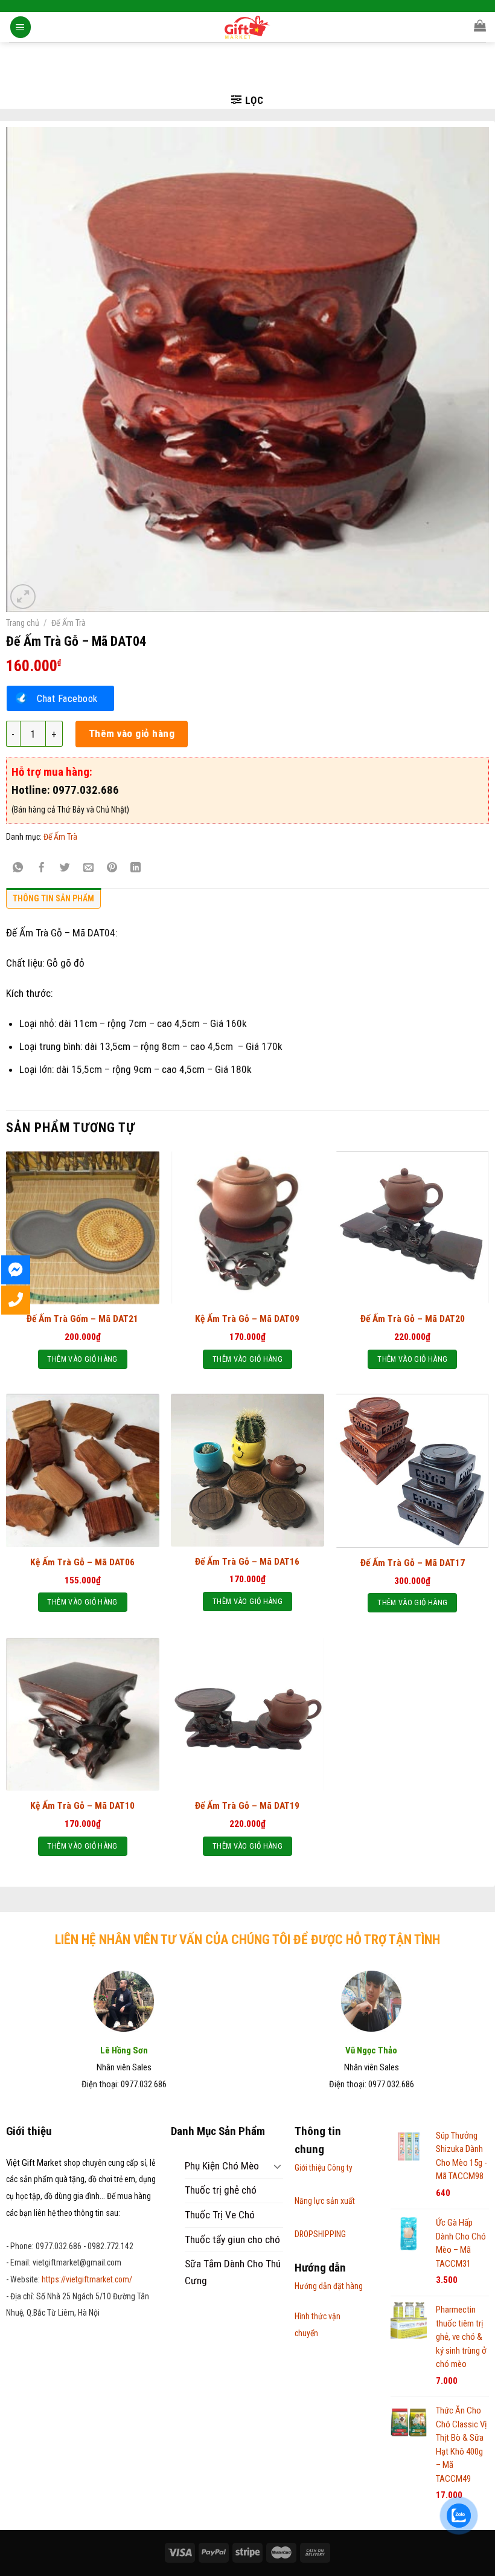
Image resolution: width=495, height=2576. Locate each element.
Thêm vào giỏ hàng (132, 733)
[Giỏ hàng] (480, 25)
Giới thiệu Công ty (324, 2168)
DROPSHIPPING (320, 2234)
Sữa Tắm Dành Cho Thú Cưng (233, 2272)
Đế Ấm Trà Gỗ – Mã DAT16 (247, 1562)
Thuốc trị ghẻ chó (221, 2190)
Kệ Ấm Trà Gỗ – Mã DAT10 (82, 1806)
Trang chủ (23, 623)
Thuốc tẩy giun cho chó (232, 2240)
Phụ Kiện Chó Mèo (222, 2166)
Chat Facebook (67, 698)
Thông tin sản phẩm (53, 898)
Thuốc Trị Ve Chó (220, 2215)
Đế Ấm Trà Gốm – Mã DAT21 (82, 1319)
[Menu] (21, 27)
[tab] (53, 901)
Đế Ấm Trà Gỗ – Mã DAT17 (413, 1563)
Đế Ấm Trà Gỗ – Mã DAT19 (247, 1806)
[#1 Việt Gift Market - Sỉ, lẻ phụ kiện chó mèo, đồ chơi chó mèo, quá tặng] (248, 27)
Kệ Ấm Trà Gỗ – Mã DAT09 (247, 1319)
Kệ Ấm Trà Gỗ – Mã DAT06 (82, 1562)
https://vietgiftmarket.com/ (87, 2279)
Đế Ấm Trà (69, 623)
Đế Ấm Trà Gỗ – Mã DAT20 (413, 1319)
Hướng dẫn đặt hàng (329, 2286)
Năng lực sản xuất (325, 2201)
